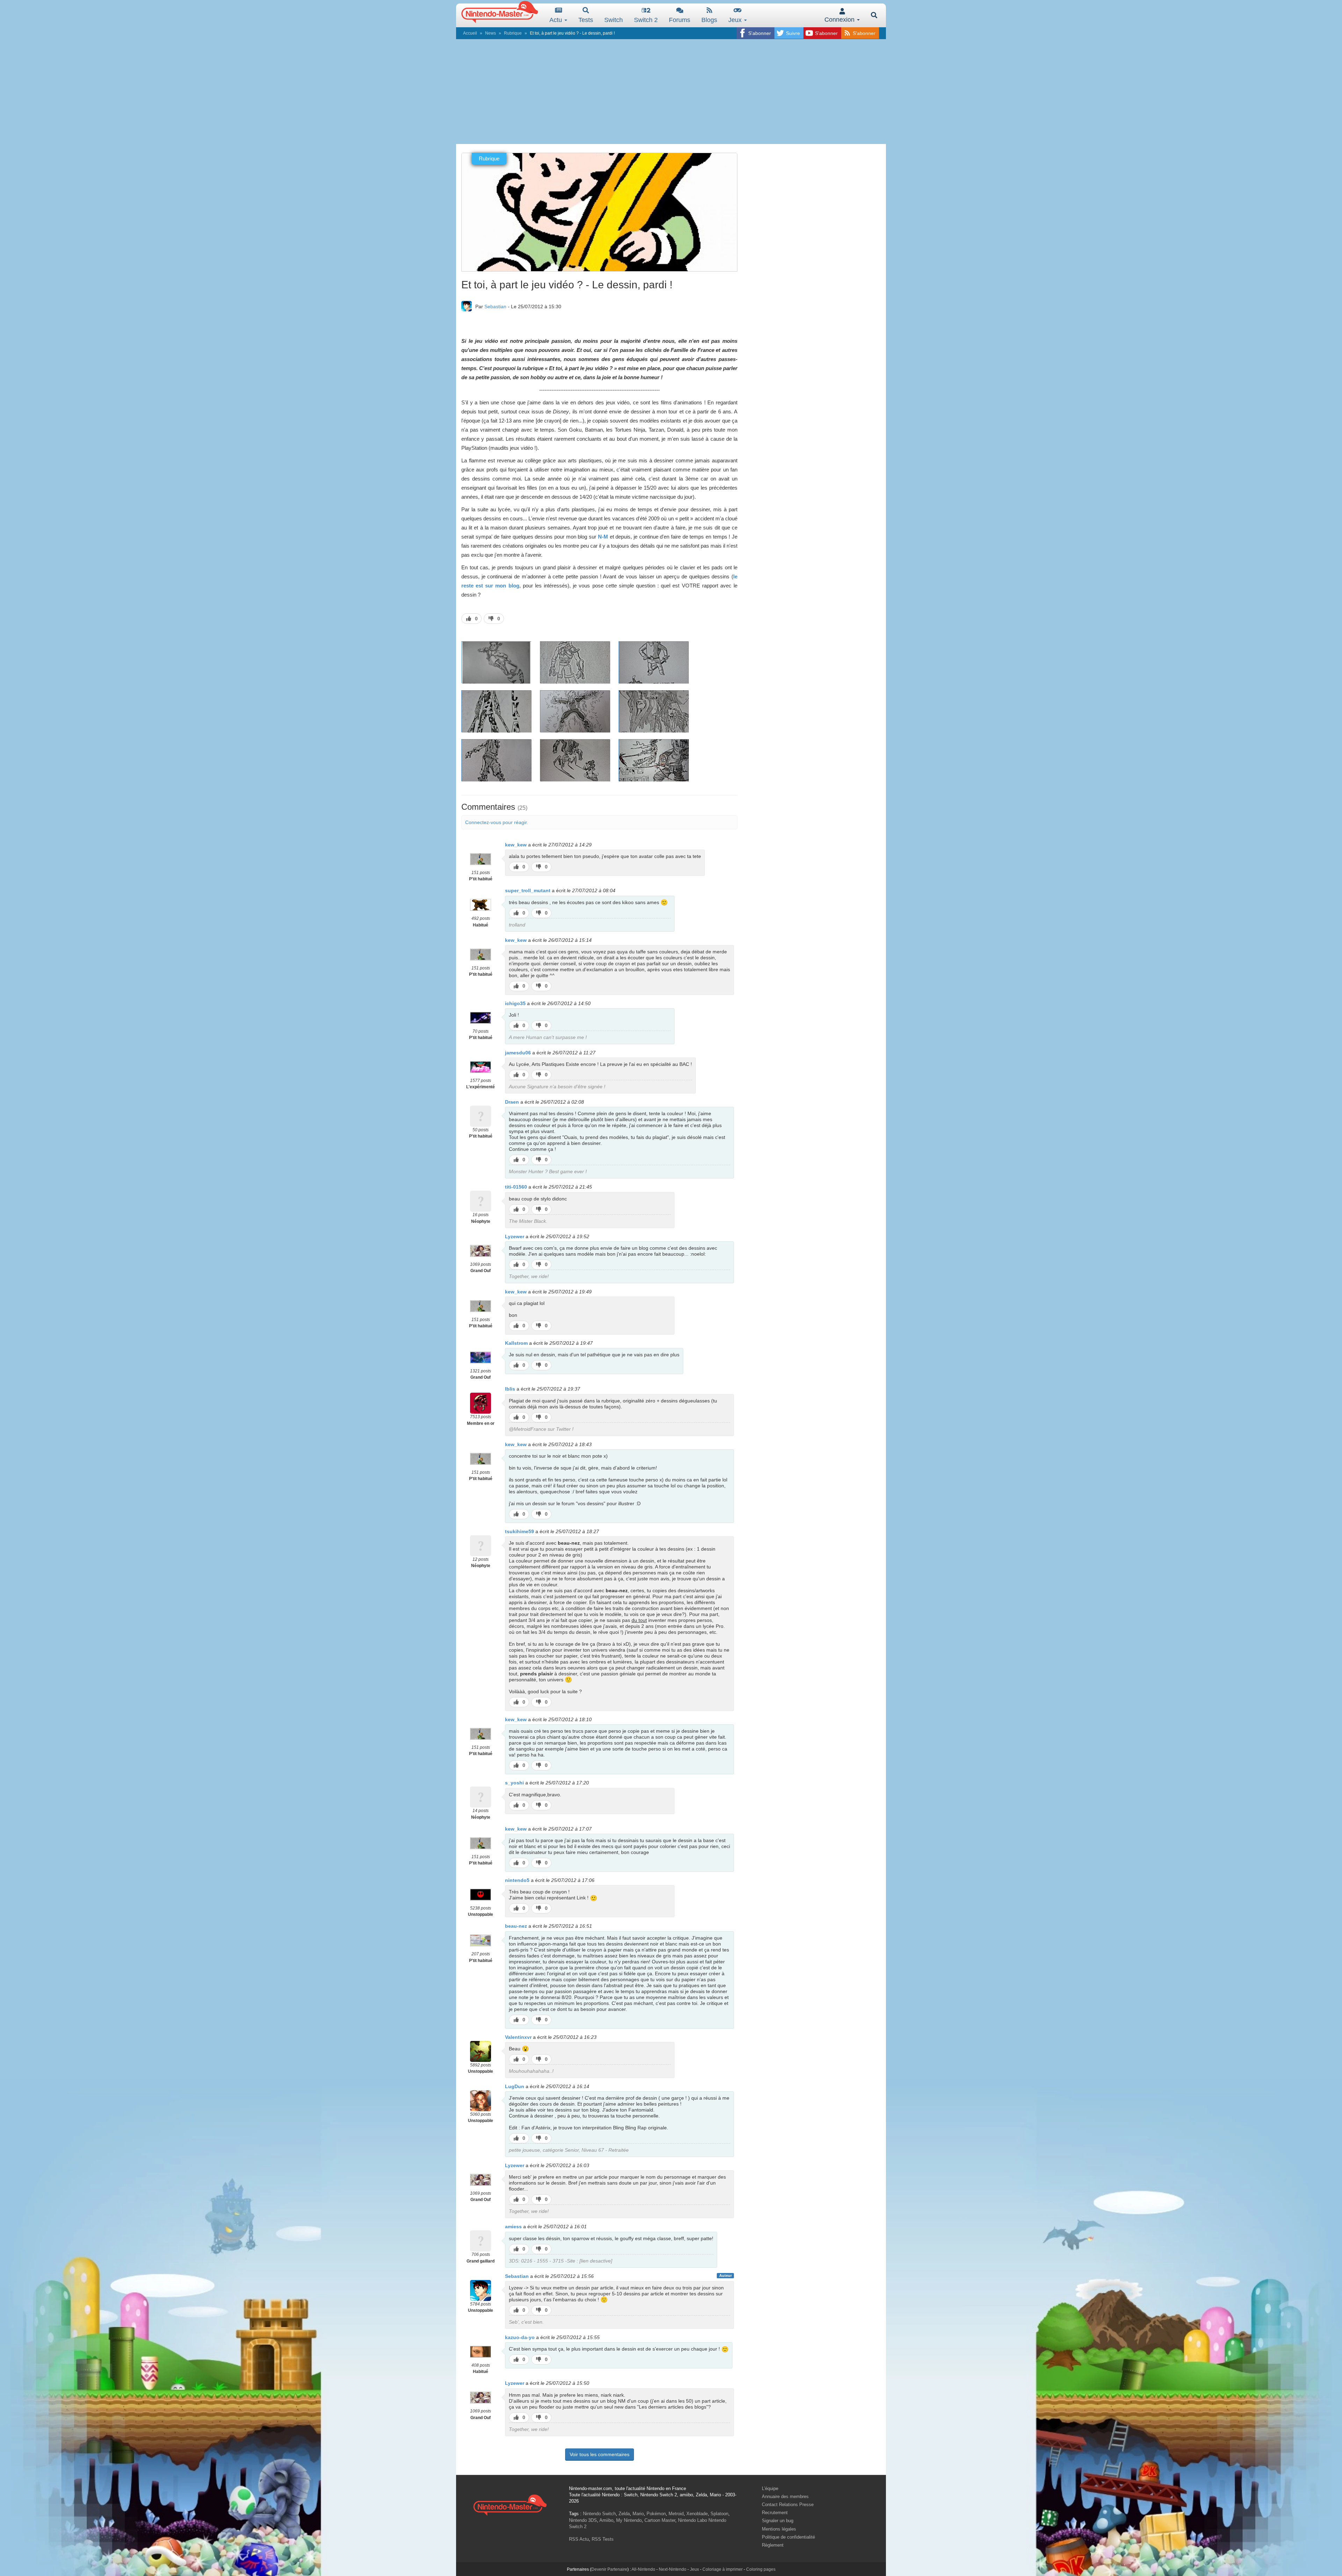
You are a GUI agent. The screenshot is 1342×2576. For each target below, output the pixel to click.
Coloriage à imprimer (723, 2569)
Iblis (510, 1389)
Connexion (840, 20)
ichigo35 (515, 1003)
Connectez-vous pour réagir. (497, 822)
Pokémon (656, 2514)
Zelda (624, 2514)
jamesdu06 (518, 1053)
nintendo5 (517, 1880)
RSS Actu (579, 2539)
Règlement (773, 2545)
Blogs (709, 20)
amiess (513, 2227)
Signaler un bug (778, 2521)
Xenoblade (697, 2514)
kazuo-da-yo (520, 2337)
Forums (680, 20)
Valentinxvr (518, 2037)
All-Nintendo (643, 2569)
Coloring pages (761, 2569)
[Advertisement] (671, 92)
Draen (512, 1102)
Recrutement (775, 2513)
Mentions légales (779, 2529)
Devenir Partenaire (609, 2569)
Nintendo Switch (599, 2514)
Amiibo (606, 2520)
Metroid (676, 2514)
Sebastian (495, 306)
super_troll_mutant (528, 890)
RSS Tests (603, 2539)
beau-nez (516, 1926)
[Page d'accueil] (510, 2504)
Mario (638, 2514)
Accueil (470, 33)
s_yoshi (514, 1783)
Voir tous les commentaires (600, 2454)
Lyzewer (515, 1236)
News (490, 33)
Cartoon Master (660, 2520)
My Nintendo (629, 2520)
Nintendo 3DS (583, 2520)
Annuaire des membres (785, 2496)
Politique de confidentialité (788, 2537)
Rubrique (513, 33)
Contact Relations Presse (788, 2505)
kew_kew (516, 845)
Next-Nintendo (673, 2569)
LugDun (515, 2086)
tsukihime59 (520, 1531)
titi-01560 (516, 1187)
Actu (557, 20)
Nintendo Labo (692, 2520)
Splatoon (719, 2514)
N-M (603, 537)
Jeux (736, 20)
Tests (586, 20)
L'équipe (770, 2488)
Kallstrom (516, 1343)
